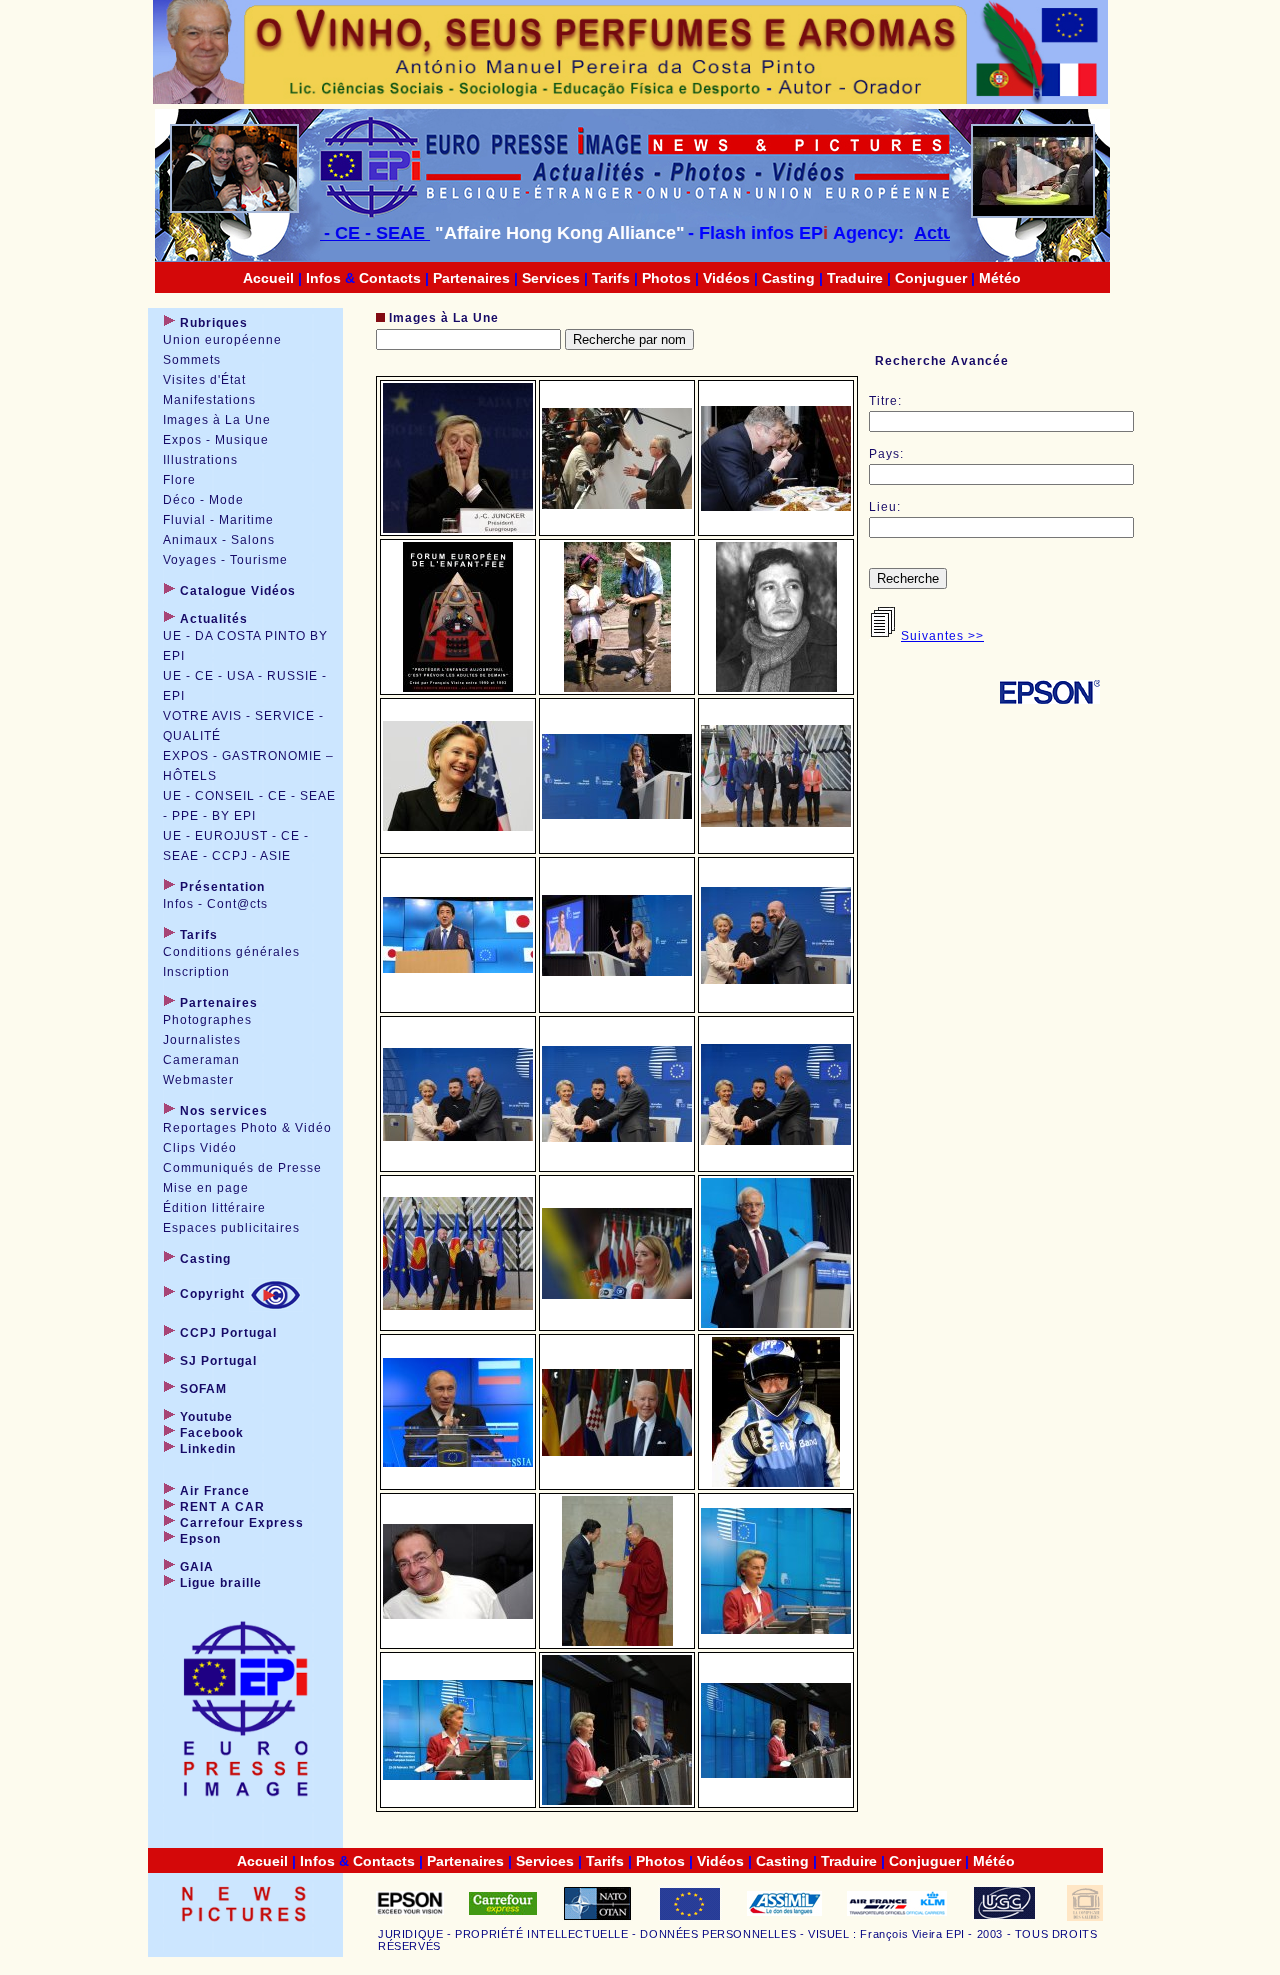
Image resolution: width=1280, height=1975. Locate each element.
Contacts (390, 278)
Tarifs (611, 278)
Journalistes (202, 1040)
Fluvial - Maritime (218, 520)
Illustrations (200, 460)
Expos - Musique (216, 440)
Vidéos (726, 278)
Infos (323, 278)
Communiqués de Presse (242, 1168)
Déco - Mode (203, 500)
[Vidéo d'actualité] (1035, 203)
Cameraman (201, 1060)
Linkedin (208, 1449)
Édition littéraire (214, 1208)
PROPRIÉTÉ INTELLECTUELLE (541, 1934)
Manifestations (209, 400)
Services (551, 278)
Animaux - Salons (219, 540)
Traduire (855, 278)
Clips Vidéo (200, 1148)
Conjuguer (931, 278)
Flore (179, 480)
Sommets (192, 360)
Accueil (268, 278)
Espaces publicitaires (231, 1228)
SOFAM (201, 1389)
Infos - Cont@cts (215, 904)
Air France (215, 1491)
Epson (200, 1539)
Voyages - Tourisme (225, 560)
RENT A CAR (222, 1507)
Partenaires (471, 278)
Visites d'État (204, 380)
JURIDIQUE (410, 1934)
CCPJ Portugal (226, 1333)
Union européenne (222, 340)
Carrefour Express (242, 1523)
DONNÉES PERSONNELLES (718, 1934)
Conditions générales (231, 952)
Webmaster (198, 1080)
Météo (1000, 278)
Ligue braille (221, 1583)
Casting (788, 278)
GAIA (197, 1567)
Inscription (196, 972)
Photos (666, 278)
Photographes (207, 1020)
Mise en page (206, 1188)
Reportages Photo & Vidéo (247, 1128)
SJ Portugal (216, 1361)
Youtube (206, 1417)
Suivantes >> (942, 636)
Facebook (212, 1433)
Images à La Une (217, 420)
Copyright (212, 1294)
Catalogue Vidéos (238, 591)
